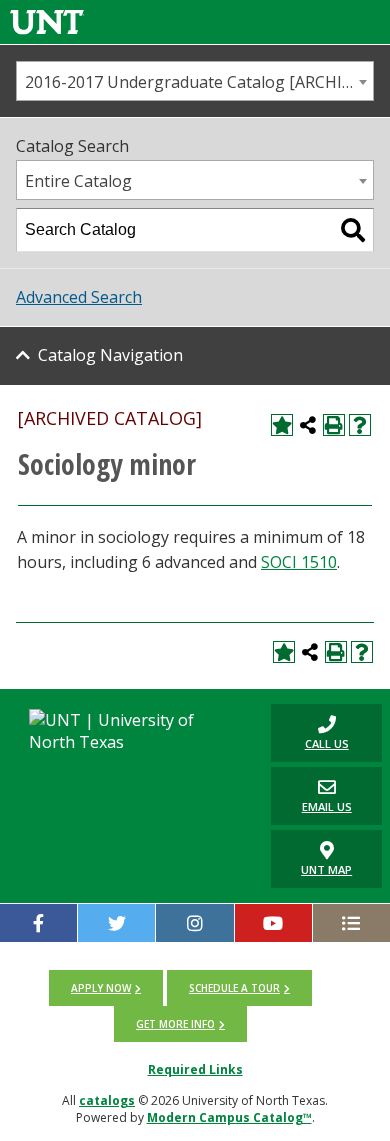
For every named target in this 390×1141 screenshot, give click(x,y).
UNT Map (326, 869)
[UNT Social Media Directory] (351, 923)
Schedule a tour (234, 988)
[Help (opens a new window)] (360, 425)
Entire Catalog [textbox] (78, 181)
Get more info (175, 1024)
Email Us (311, 795)
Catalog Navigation (110, 355)
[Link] (47, 21)
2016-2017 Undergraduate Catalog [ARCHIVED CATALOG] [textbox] (199, 82)
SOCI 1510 (299, 562)
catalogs (107, 1100)
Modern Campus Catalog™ (229, 1117)
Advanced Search (79, 297)
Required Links (195, 1069)
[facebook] (38, 923)
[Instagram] (194, 923)
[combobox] (195, 81)
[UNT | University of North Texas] (129, 731)
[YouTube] (273, 923)
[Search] (353, 230)
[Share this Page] (308, 425)
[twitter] (116, 923)
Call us (310, 732)
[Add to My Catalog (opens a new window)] (282, 425)
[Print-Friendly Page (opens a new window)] (334, 425)
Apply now (101, 988)
